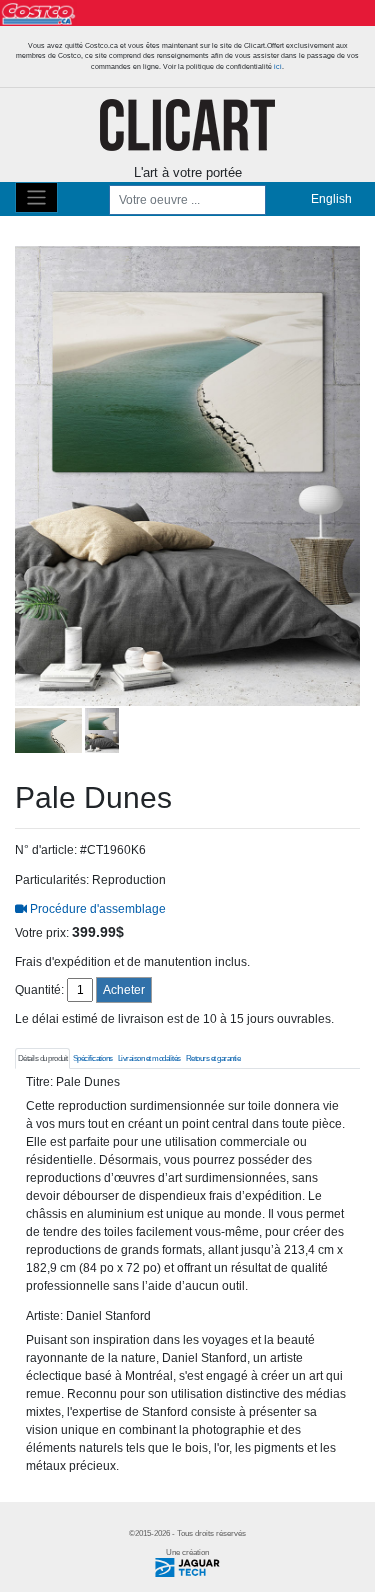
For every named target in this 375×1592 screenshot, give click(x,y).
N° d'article (44, 850)
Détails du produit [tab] (43, 1058)
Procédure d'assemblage (96, 909)
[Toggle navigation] (36, 197)
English (331, 199)
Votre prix (40, 933)
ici (278, 66)
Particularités (50, 880)
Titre (38, 1082)
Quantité (38, 990)
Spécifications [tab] (93, 1058)
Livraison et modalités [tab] (149, 1058)
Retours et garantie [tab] (213, 1058)
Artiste (43, 1316)
